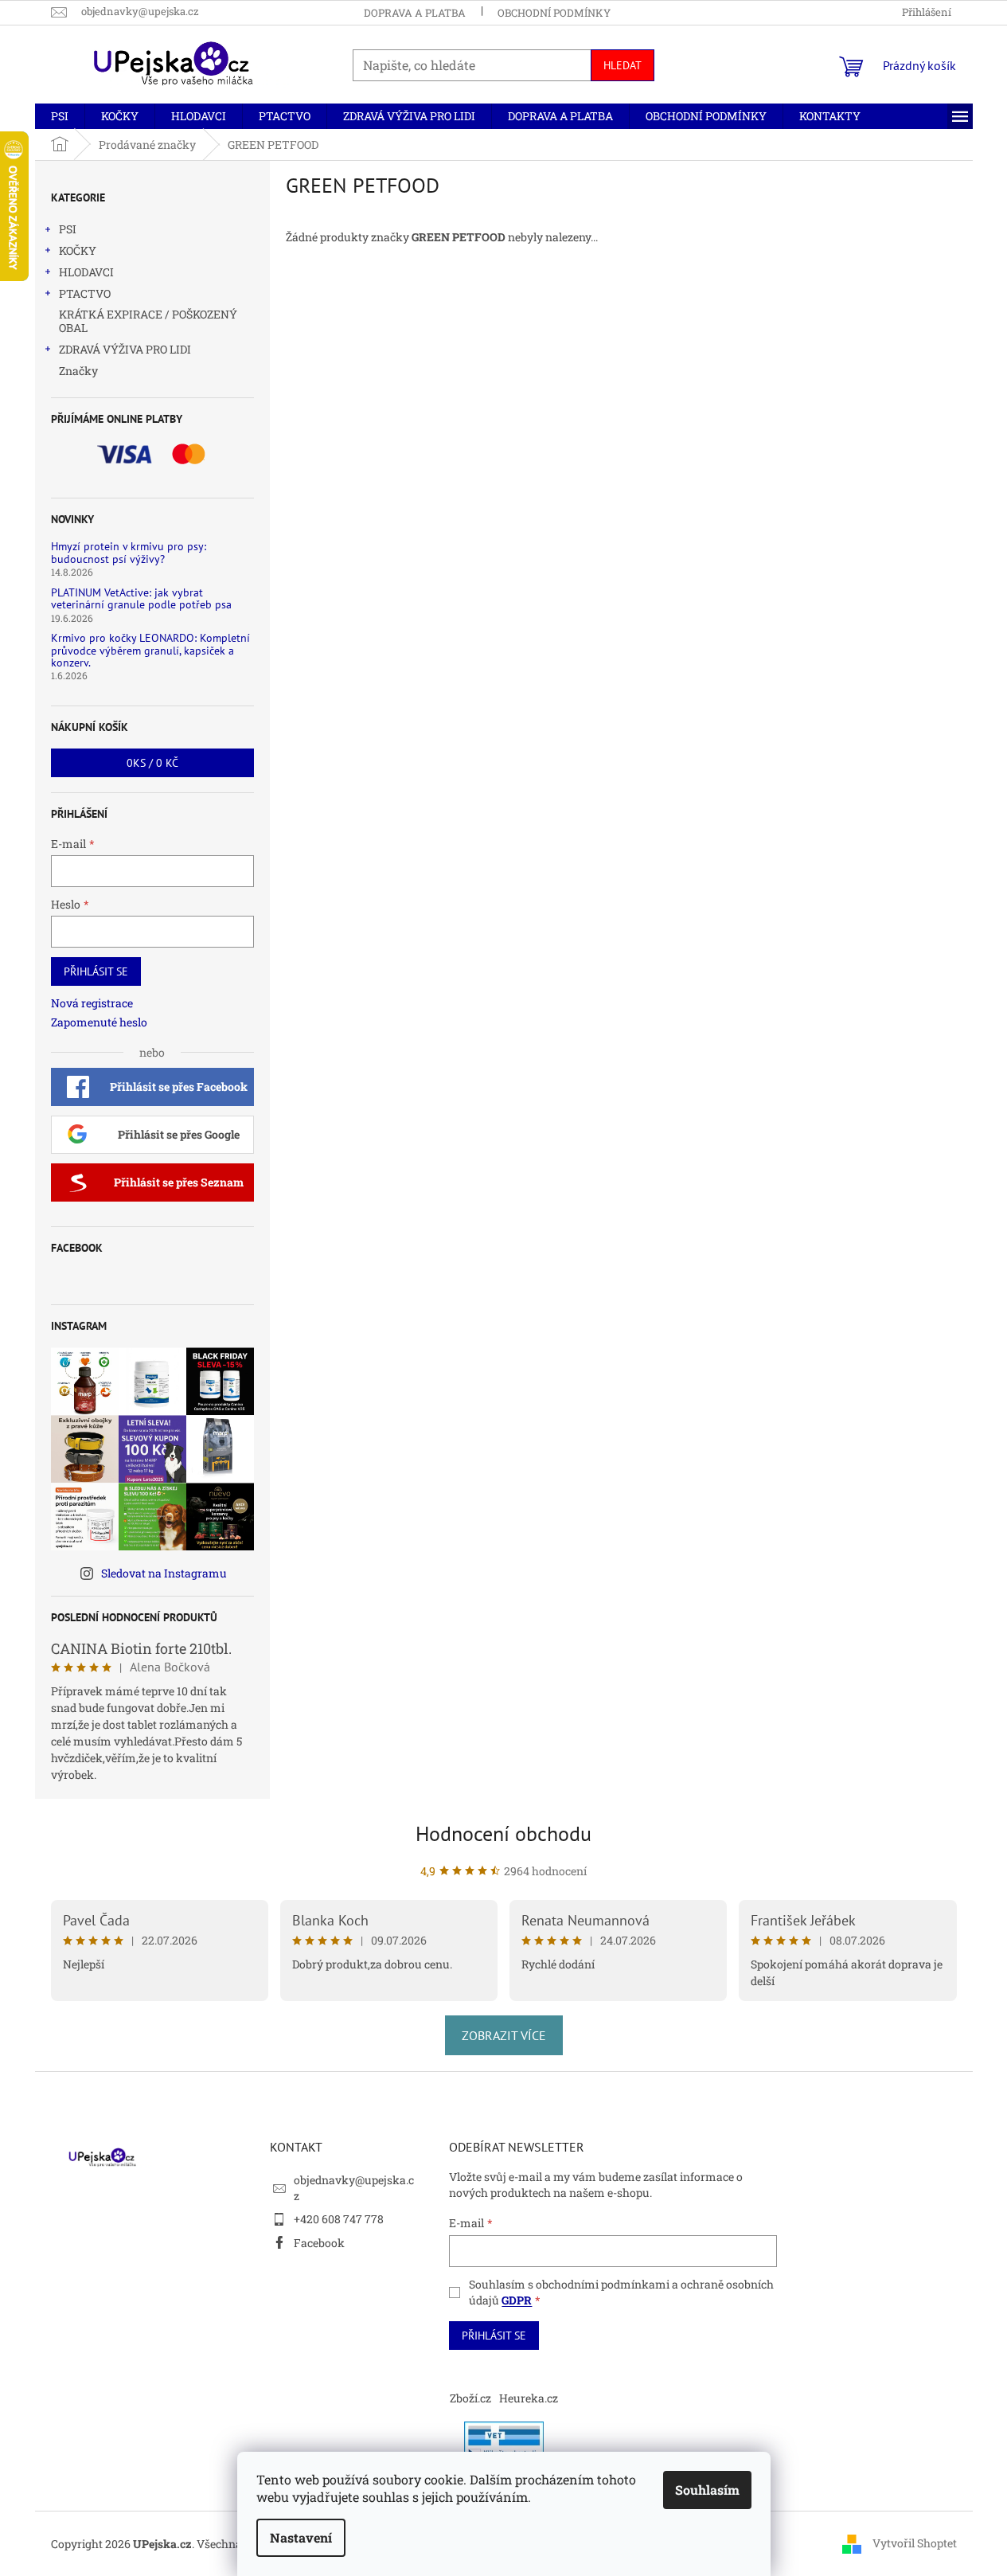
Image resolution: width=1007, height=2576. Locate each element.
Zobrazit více (504, 2035)
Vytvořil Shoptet (915, 2543)
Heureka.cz (529, 2398)
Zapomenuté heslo (99, 1022)
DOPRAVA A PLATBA (415, 13)
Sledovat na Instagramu (164, 1573)
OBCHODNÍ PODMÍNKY (554, 13)
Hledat (623, 65)
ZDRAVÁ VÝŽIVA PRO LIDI (125, 349)
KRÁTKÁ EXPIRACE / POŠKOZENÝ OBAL (148, 321)
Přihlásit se (96, 971)
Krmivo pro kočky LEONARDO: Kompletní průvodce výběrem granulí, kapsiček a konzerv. (150, 651)
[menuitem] (60, 116)
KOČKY (78, 250)
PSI (68, 229)
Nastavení (301, 2537)
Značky (78, 371)
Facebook (319, 2243)
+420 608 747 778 (339, 2219)
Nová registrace (92, 1003)
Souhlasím (707, 2490)
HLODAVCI (86, 272)
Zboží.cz (470, 2398)
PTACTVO (85, 293)
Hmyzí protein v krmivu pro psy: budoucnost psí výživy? (129, 553)
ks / (152, 763)
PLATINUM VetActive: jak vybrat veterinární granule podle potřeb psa (141, 599)
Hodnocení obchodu (503, 1833)
